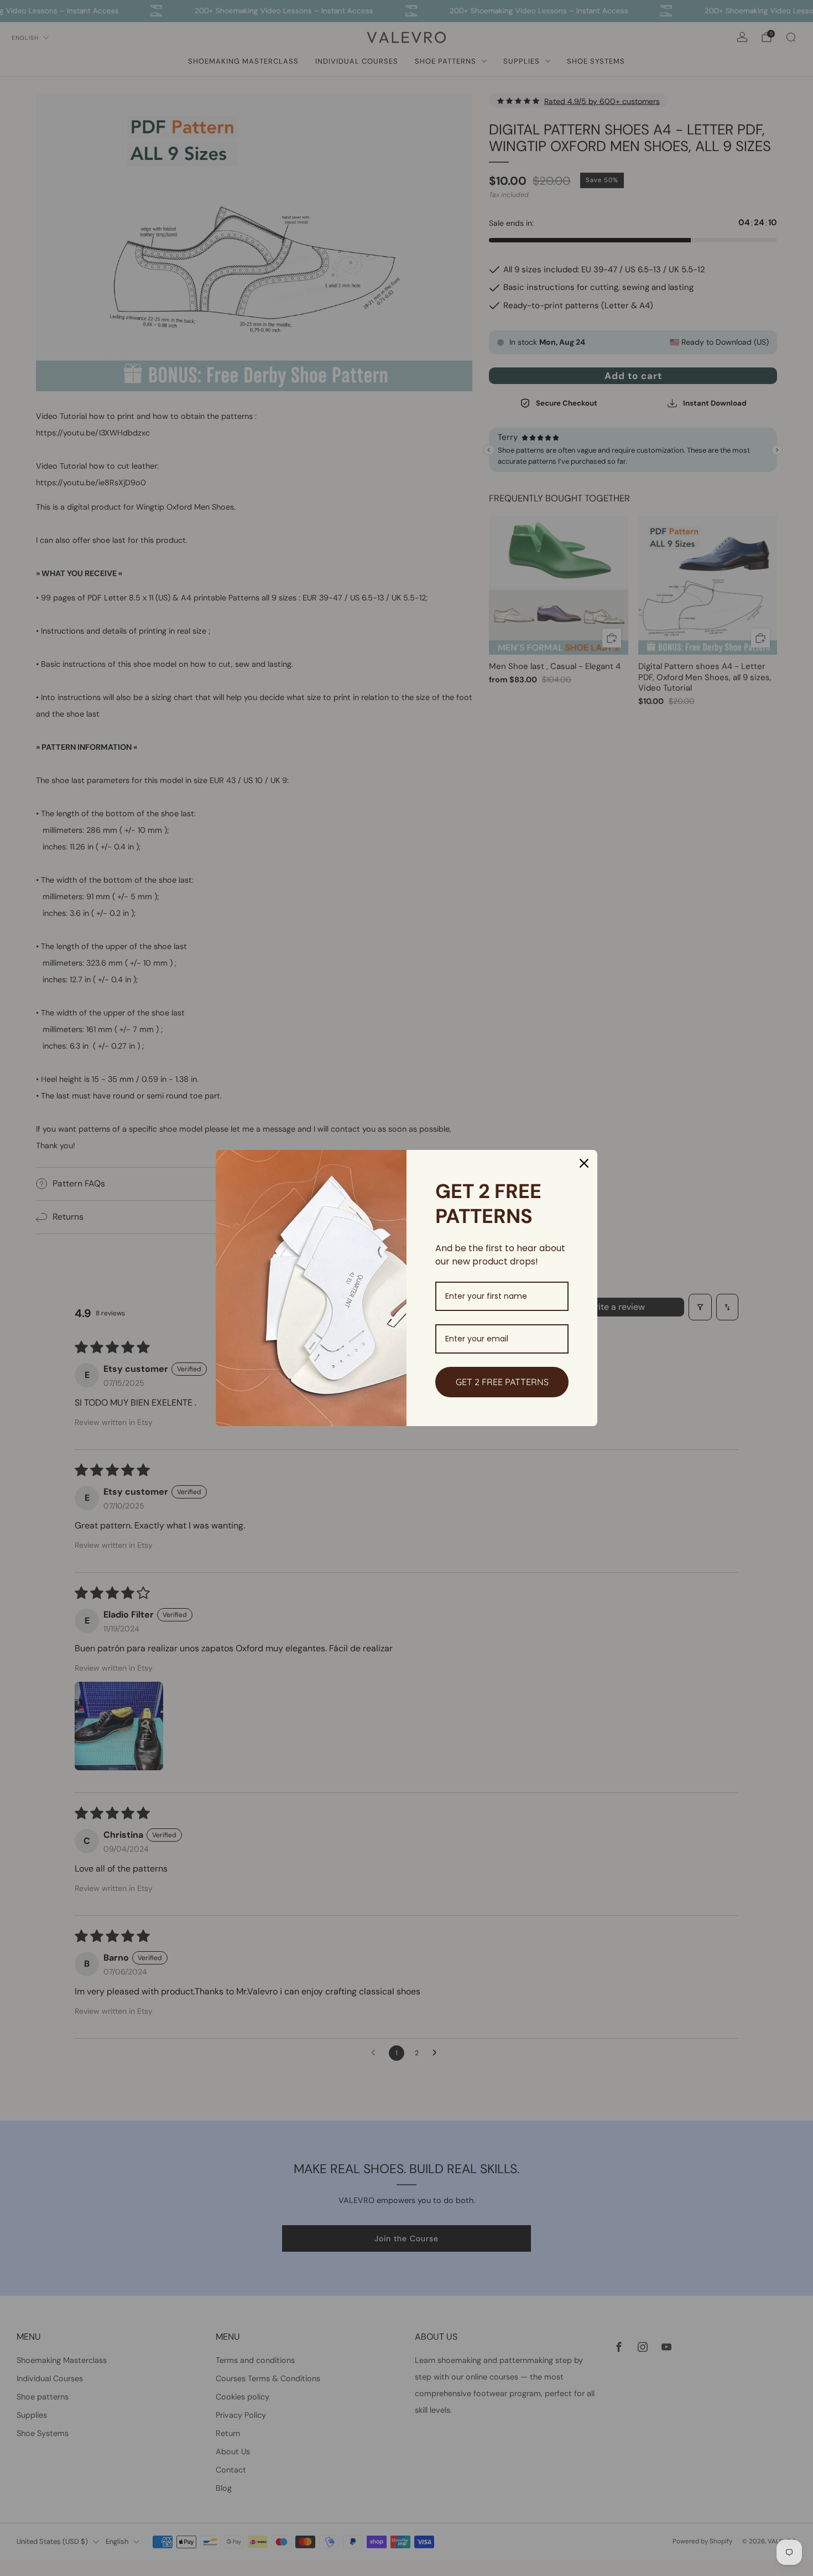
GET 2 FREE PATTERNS (502, 1382)
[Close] (584, 1163)
